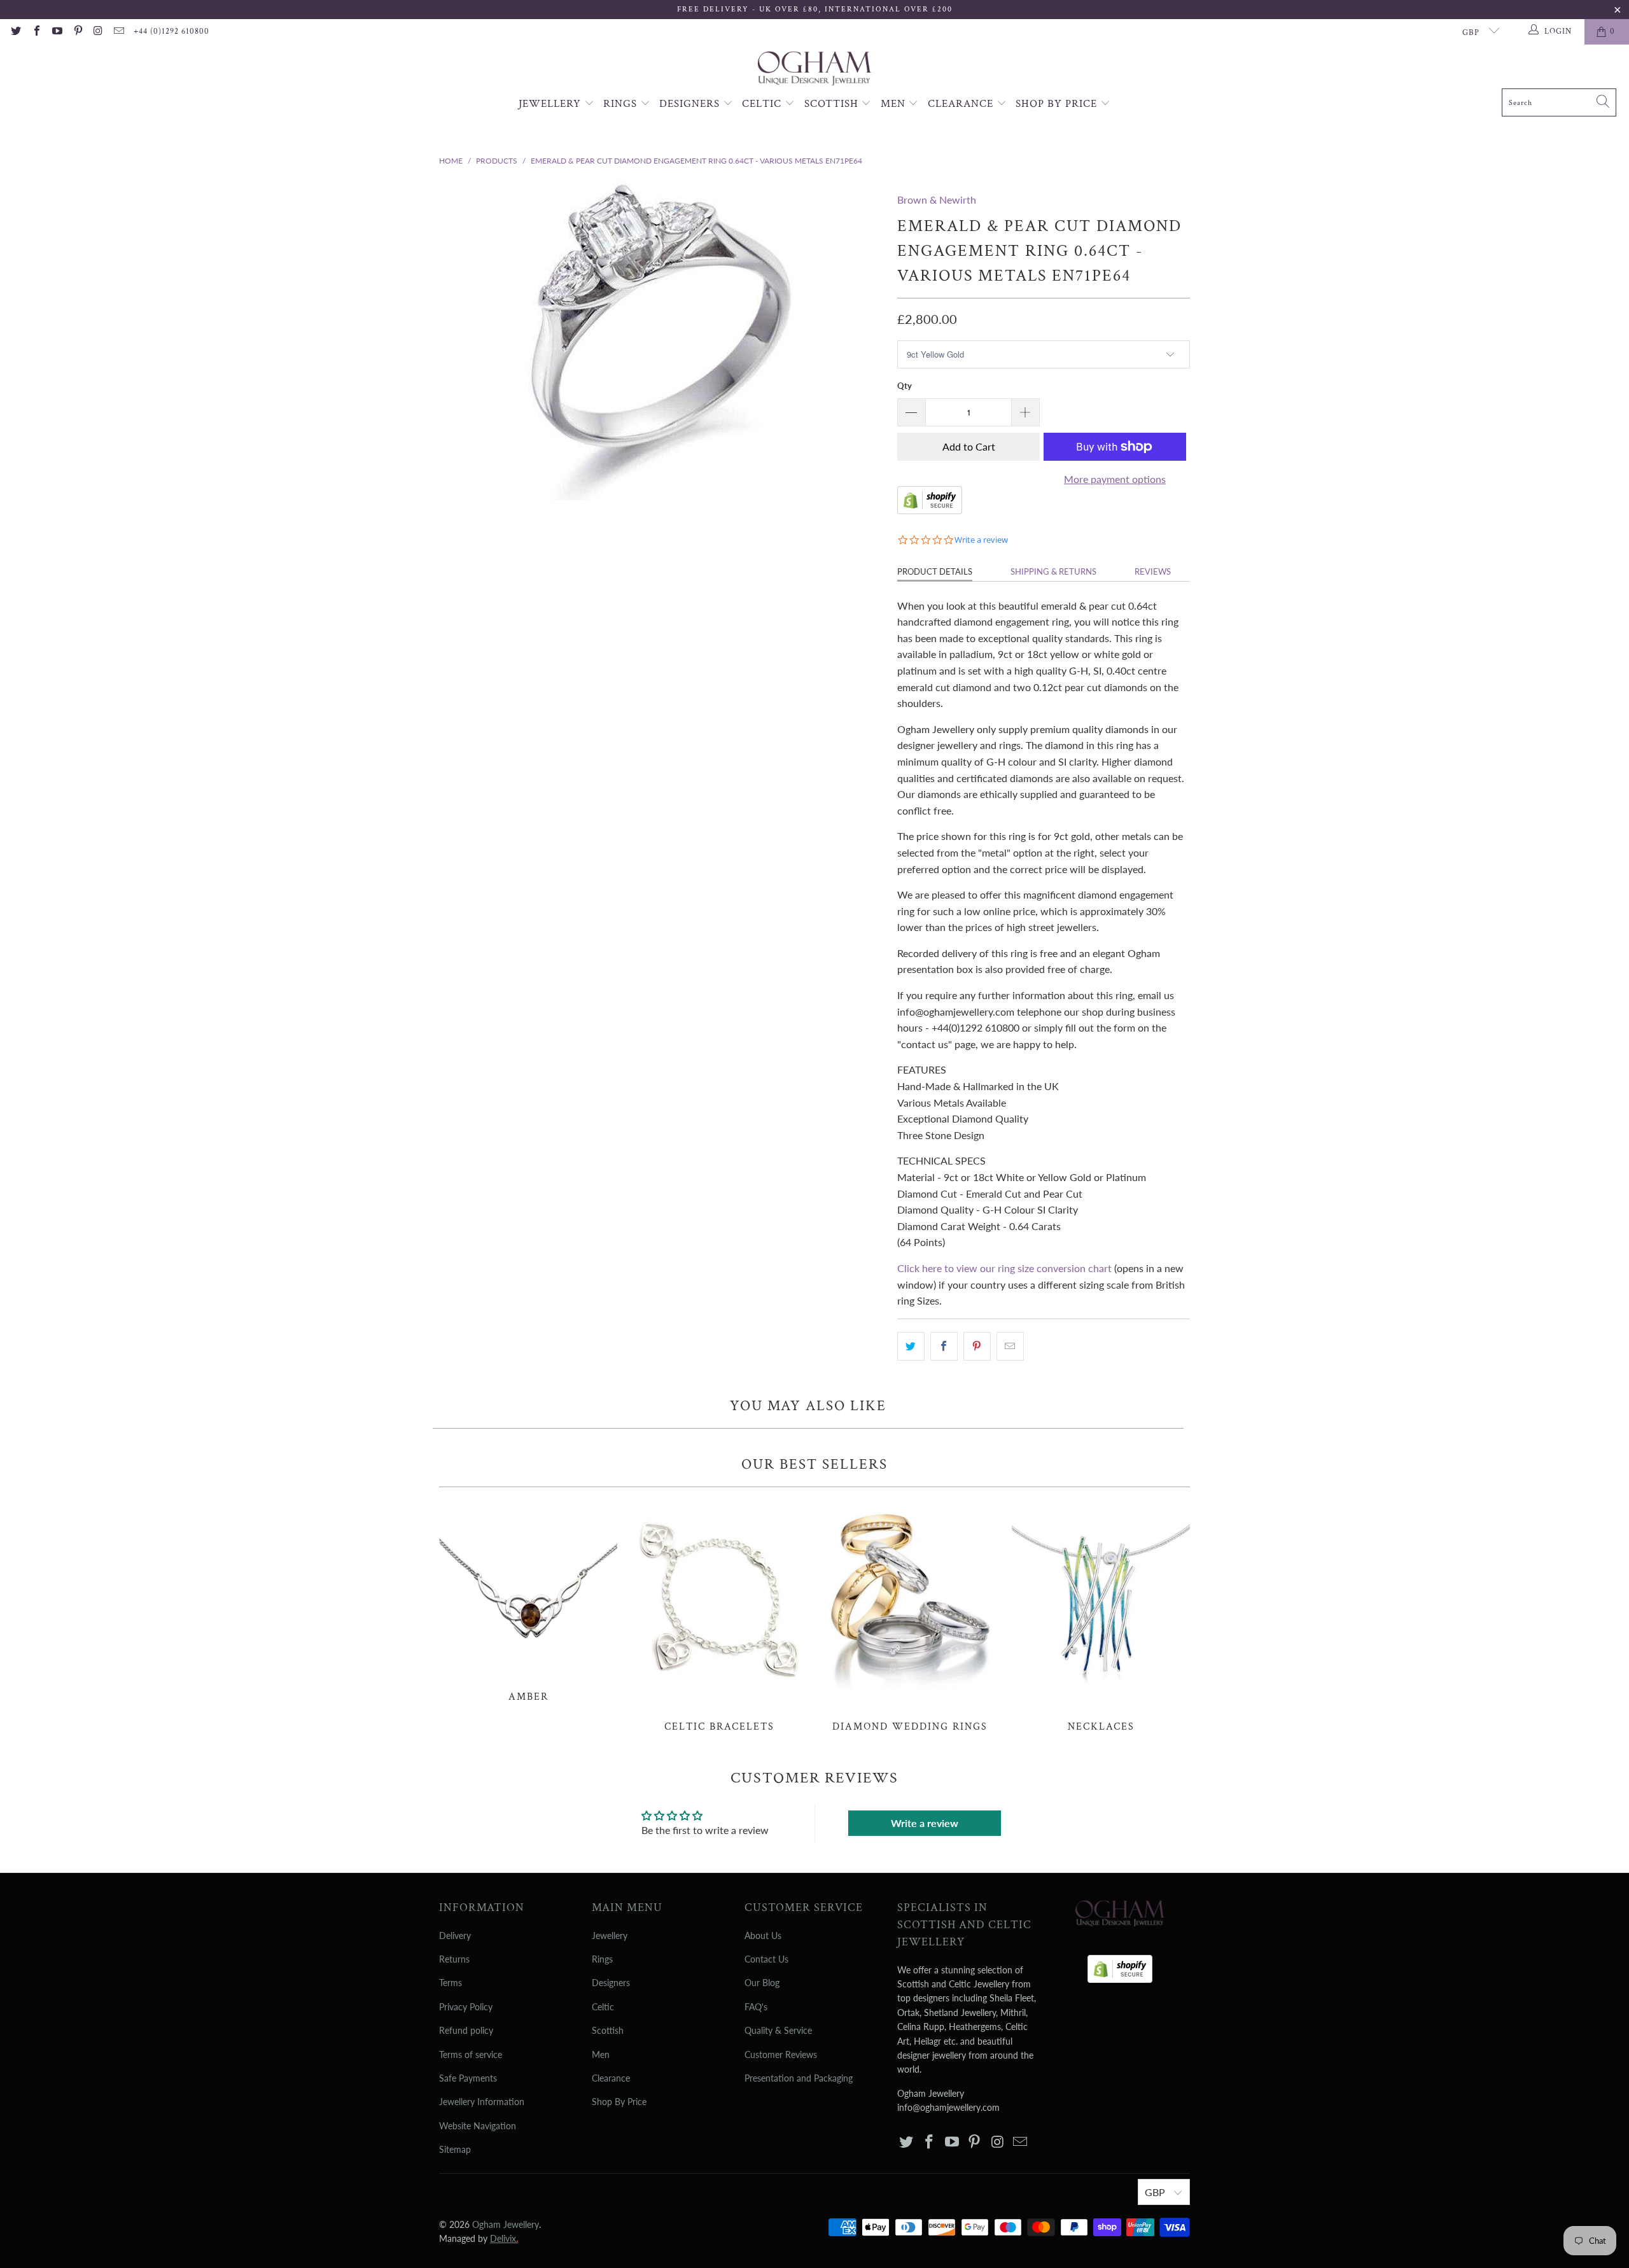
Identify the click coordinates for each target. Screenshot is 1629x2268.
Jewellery (551, 104)
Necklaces (1101, 1616)
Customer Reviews (781, 2054)
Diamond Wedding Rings (910, 1616)
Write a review (925, 1823)
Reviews (1153, 571)
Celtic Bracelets (719, 1616)
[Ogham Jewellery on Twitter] (15, 32)
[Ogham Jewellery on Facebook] (36, 32)
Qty (905, 386)
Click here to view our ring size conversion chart (1004, 1268)
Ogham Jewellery (506, 2224)
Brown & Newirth (937, 199)
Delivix (504, 2238)
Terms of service (471, 2054)
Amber (528, 1601)
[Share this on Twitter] (911, 1347)
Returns (454, 1959)
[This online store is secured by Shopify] (930, 510)
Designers (691, 104)
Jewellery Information (482, 2102)
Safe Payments (468, 2078)
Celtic (763, 104)
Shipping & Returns (1053, 571)
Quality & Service (778, 2030)
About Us (763, 1935)
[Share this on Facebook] (944, 1347)
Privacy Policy (466, 2007)
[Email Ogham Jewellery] (118, 32)
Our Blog (762, 1983)
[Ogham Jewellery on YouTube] (57, 32)
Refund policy (466, 2030)
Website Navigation (478, 2126)
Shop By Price (1058, 104)
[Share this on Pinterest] (977, 1347)
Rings (622, 104)
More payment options (1115, 479)
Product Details (935, 571)
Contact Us (766, 1959)
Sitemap (455, 2149)
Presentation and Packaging (799, 2078)
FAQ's (756, 2007)
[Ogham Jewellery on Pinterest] (77, 32)
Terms (451, 1983)
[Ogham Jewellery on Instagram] (98, 32)
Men (895, 104)
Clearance (962, 104)
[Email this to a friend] (1010, 1347)
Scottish (833, 104)
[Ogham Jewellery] (814, 70)
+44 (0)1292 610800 (171, 31)
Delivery (455, 1935)
